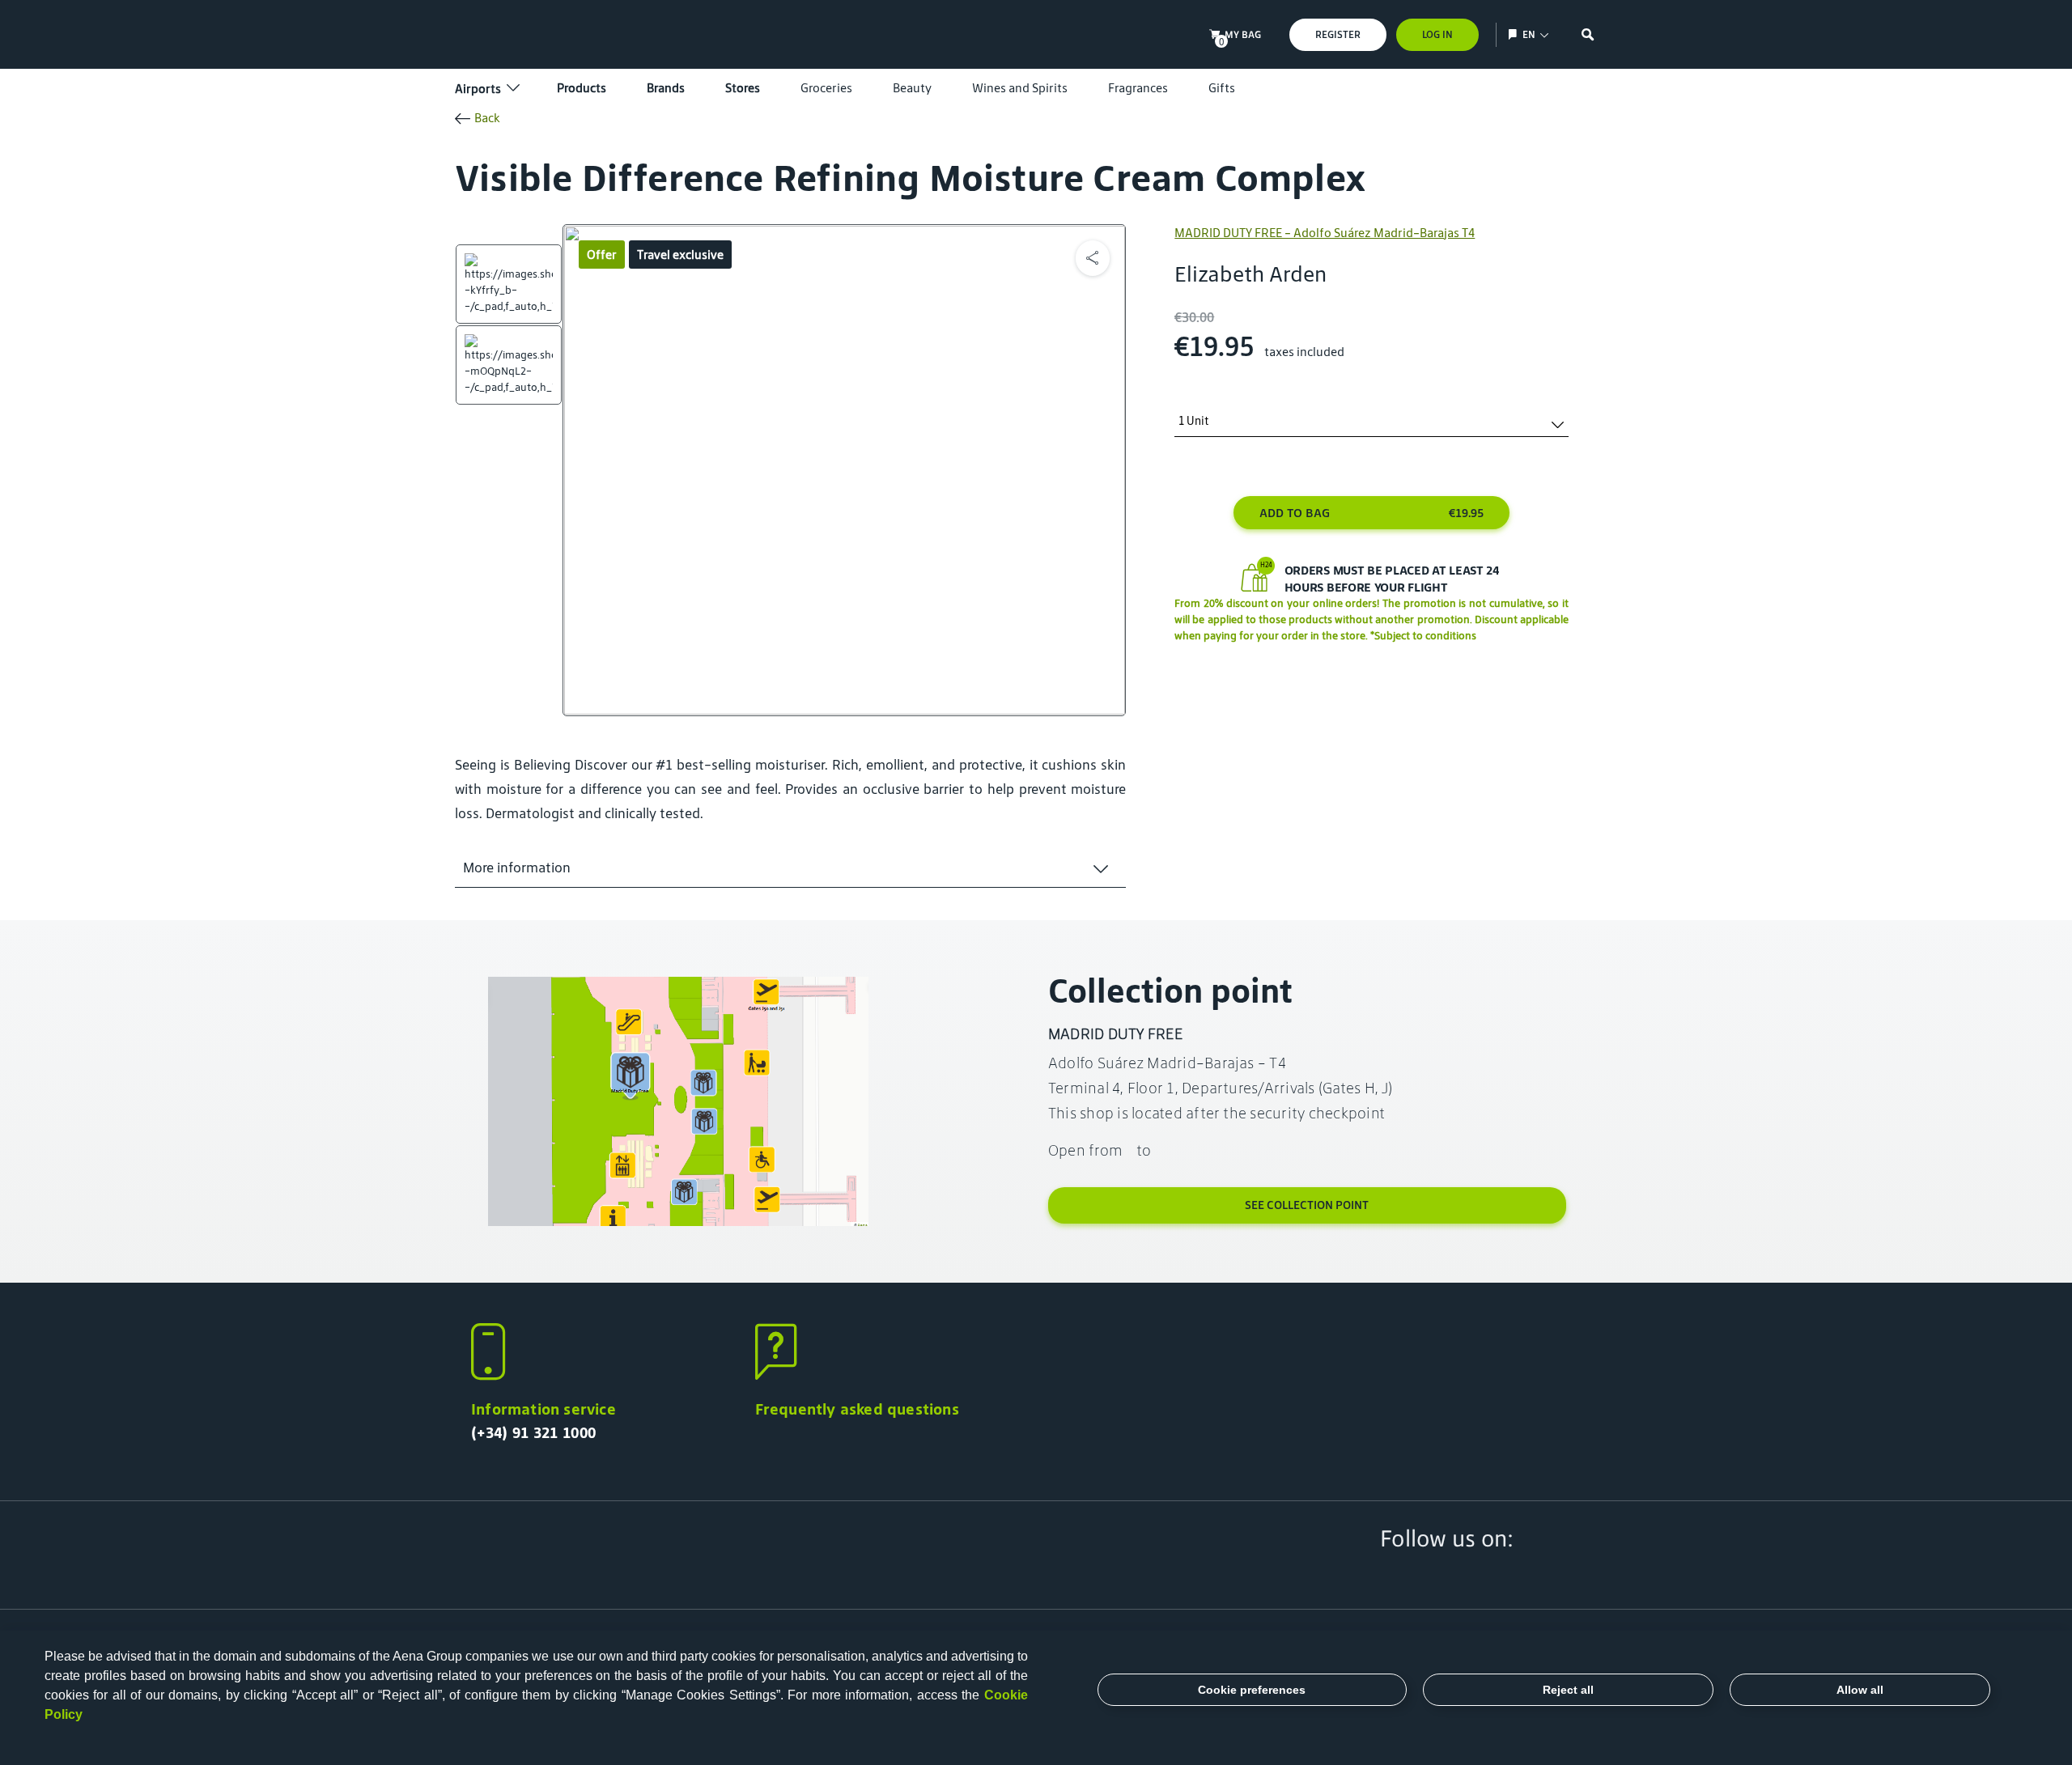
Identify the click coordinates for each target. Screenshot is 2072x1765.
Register (1338, 34)
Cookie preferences (1252, 1690)
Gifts (1222, 88)
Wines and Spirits (1020, 88)
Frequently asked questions (857, 1409)
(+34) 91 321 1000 (533, 1432)
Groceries (826, 88)
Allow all (1860, 1690)
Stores (743, 88)
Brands (666, 88)
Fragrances (1138, 88)
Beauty (912, 88)
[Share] (1093, 258)
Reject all (1568, 1690)
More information (517, 868)
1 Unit (1194, 421)
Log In (1437, 34)
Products (582, 88)
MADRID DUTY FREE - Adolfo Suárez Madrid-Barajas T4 (1325, 233)
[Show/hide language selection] (1515, 34)
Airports (478, 89)
